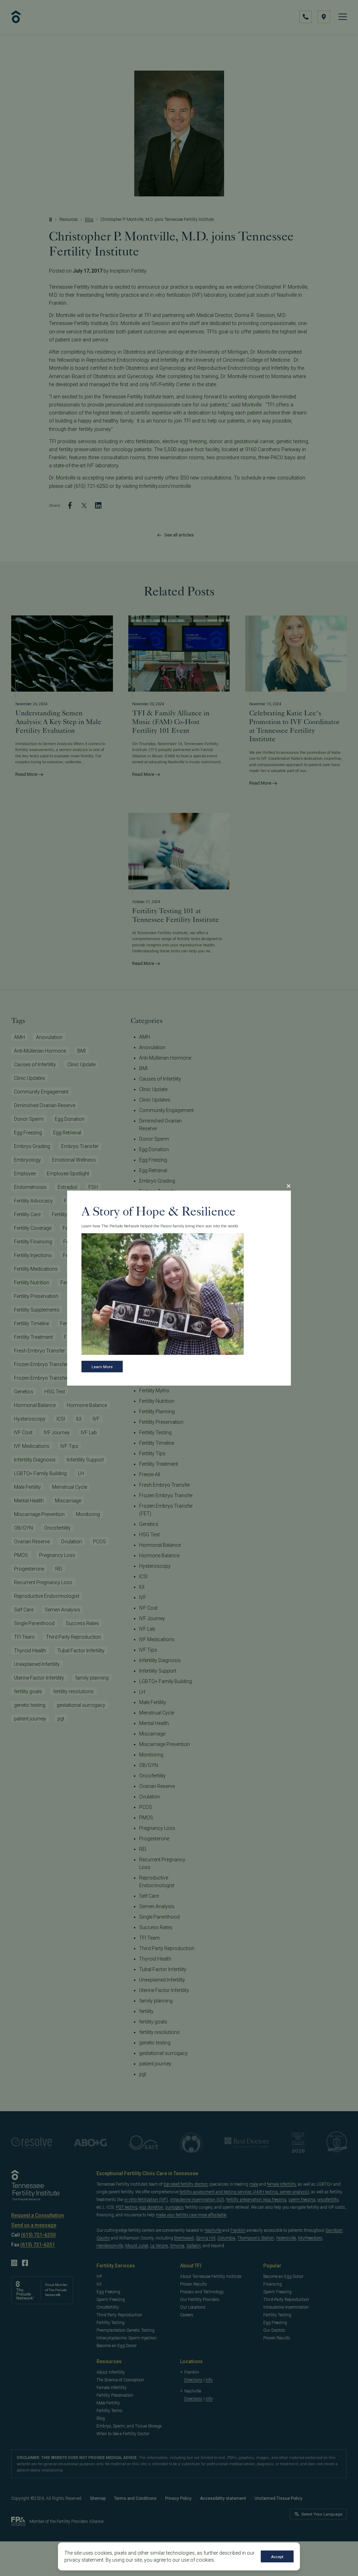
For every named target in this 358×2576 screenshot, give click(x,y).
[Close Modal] (288, 1186)
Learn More (102, 1367)
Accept (277, 2557)
